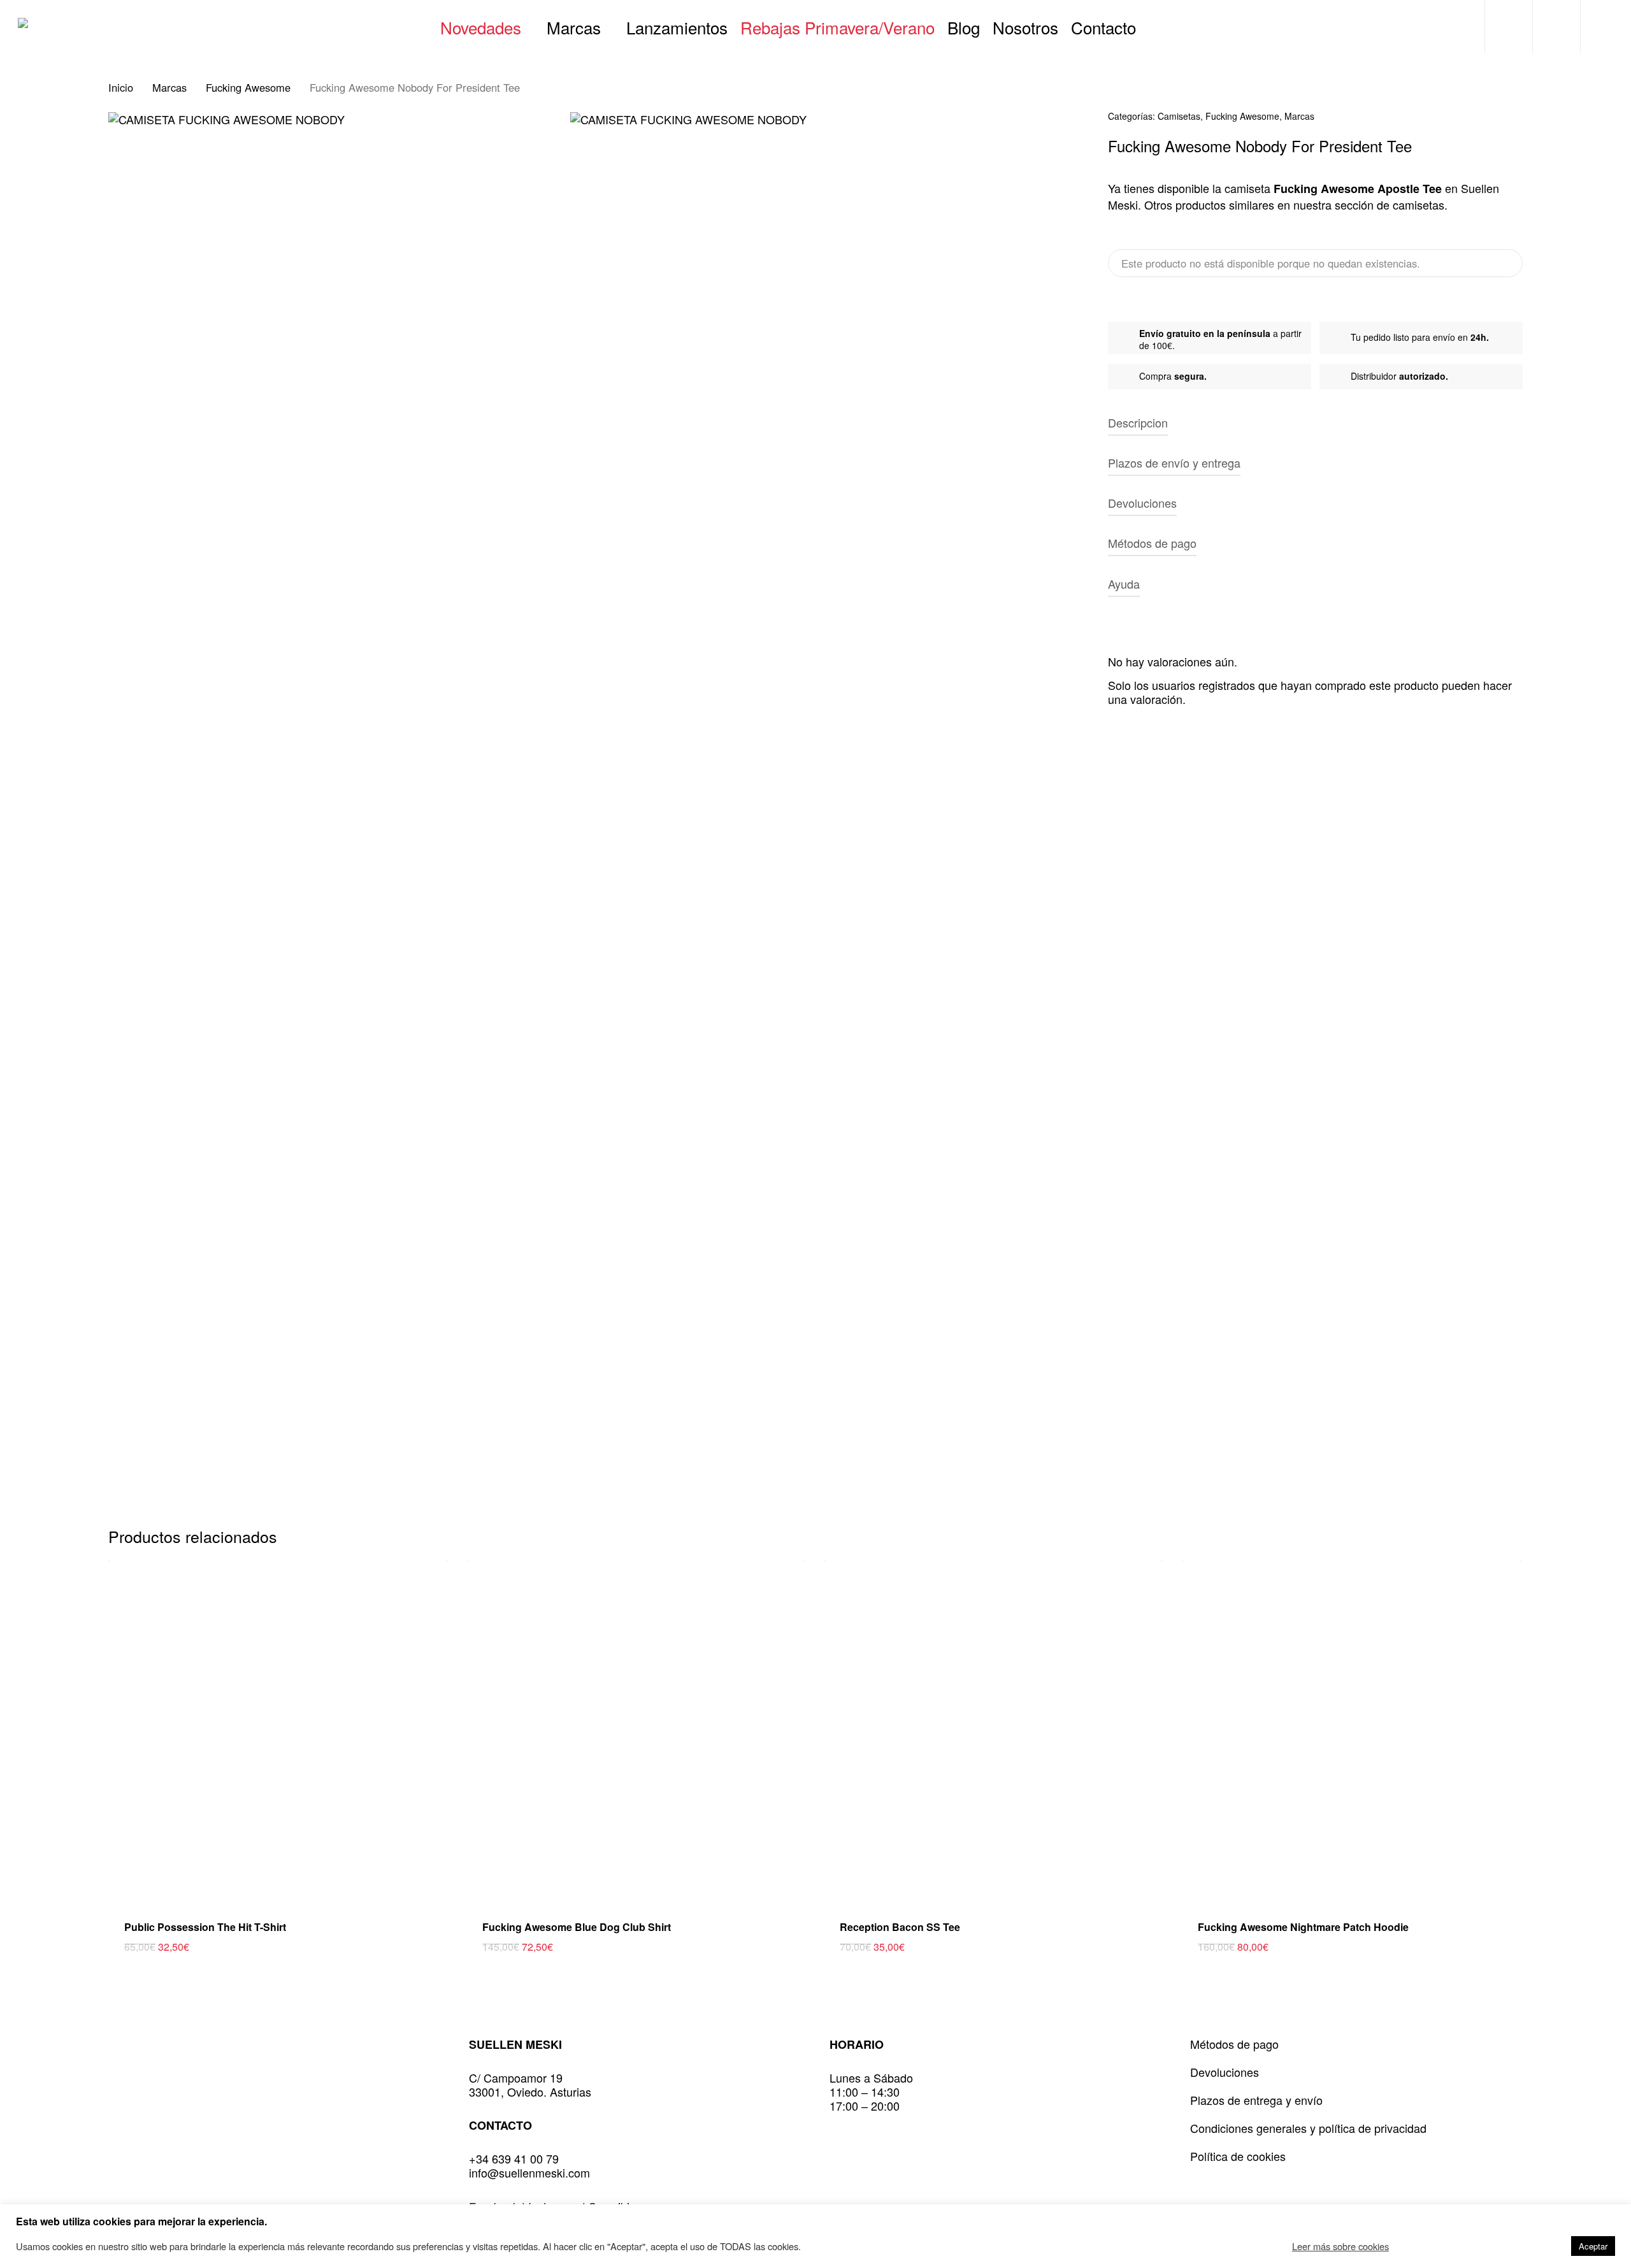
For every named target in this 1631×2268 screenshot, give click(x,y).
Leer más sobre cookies (1340, 2246)
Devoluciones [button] (1142, 503)
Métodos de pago (1234, 2044)
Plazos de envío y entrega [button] (1174, 463)
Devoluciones (1225, 2072)
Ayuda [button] (1124, 584)
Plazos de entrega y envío (1256, 2100)
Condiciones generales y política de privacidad (1308, 2128)
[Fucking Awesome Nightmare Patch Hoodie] (1352, 1730)
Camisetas (1179, 116)
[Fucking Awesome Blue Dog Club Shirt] (636, 1730)
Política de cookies (1238, 2156)
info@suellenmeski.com (529, 2172)
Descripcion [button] (1138, 422)
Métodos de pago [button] (1152, 543)
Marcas (169, 87)
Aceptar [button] (1593, 2246)
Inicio (121, 87)
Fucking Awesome (248, 87)
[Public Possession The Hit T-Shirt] (278, 1730)
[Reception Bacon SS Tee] (994, 1730)
